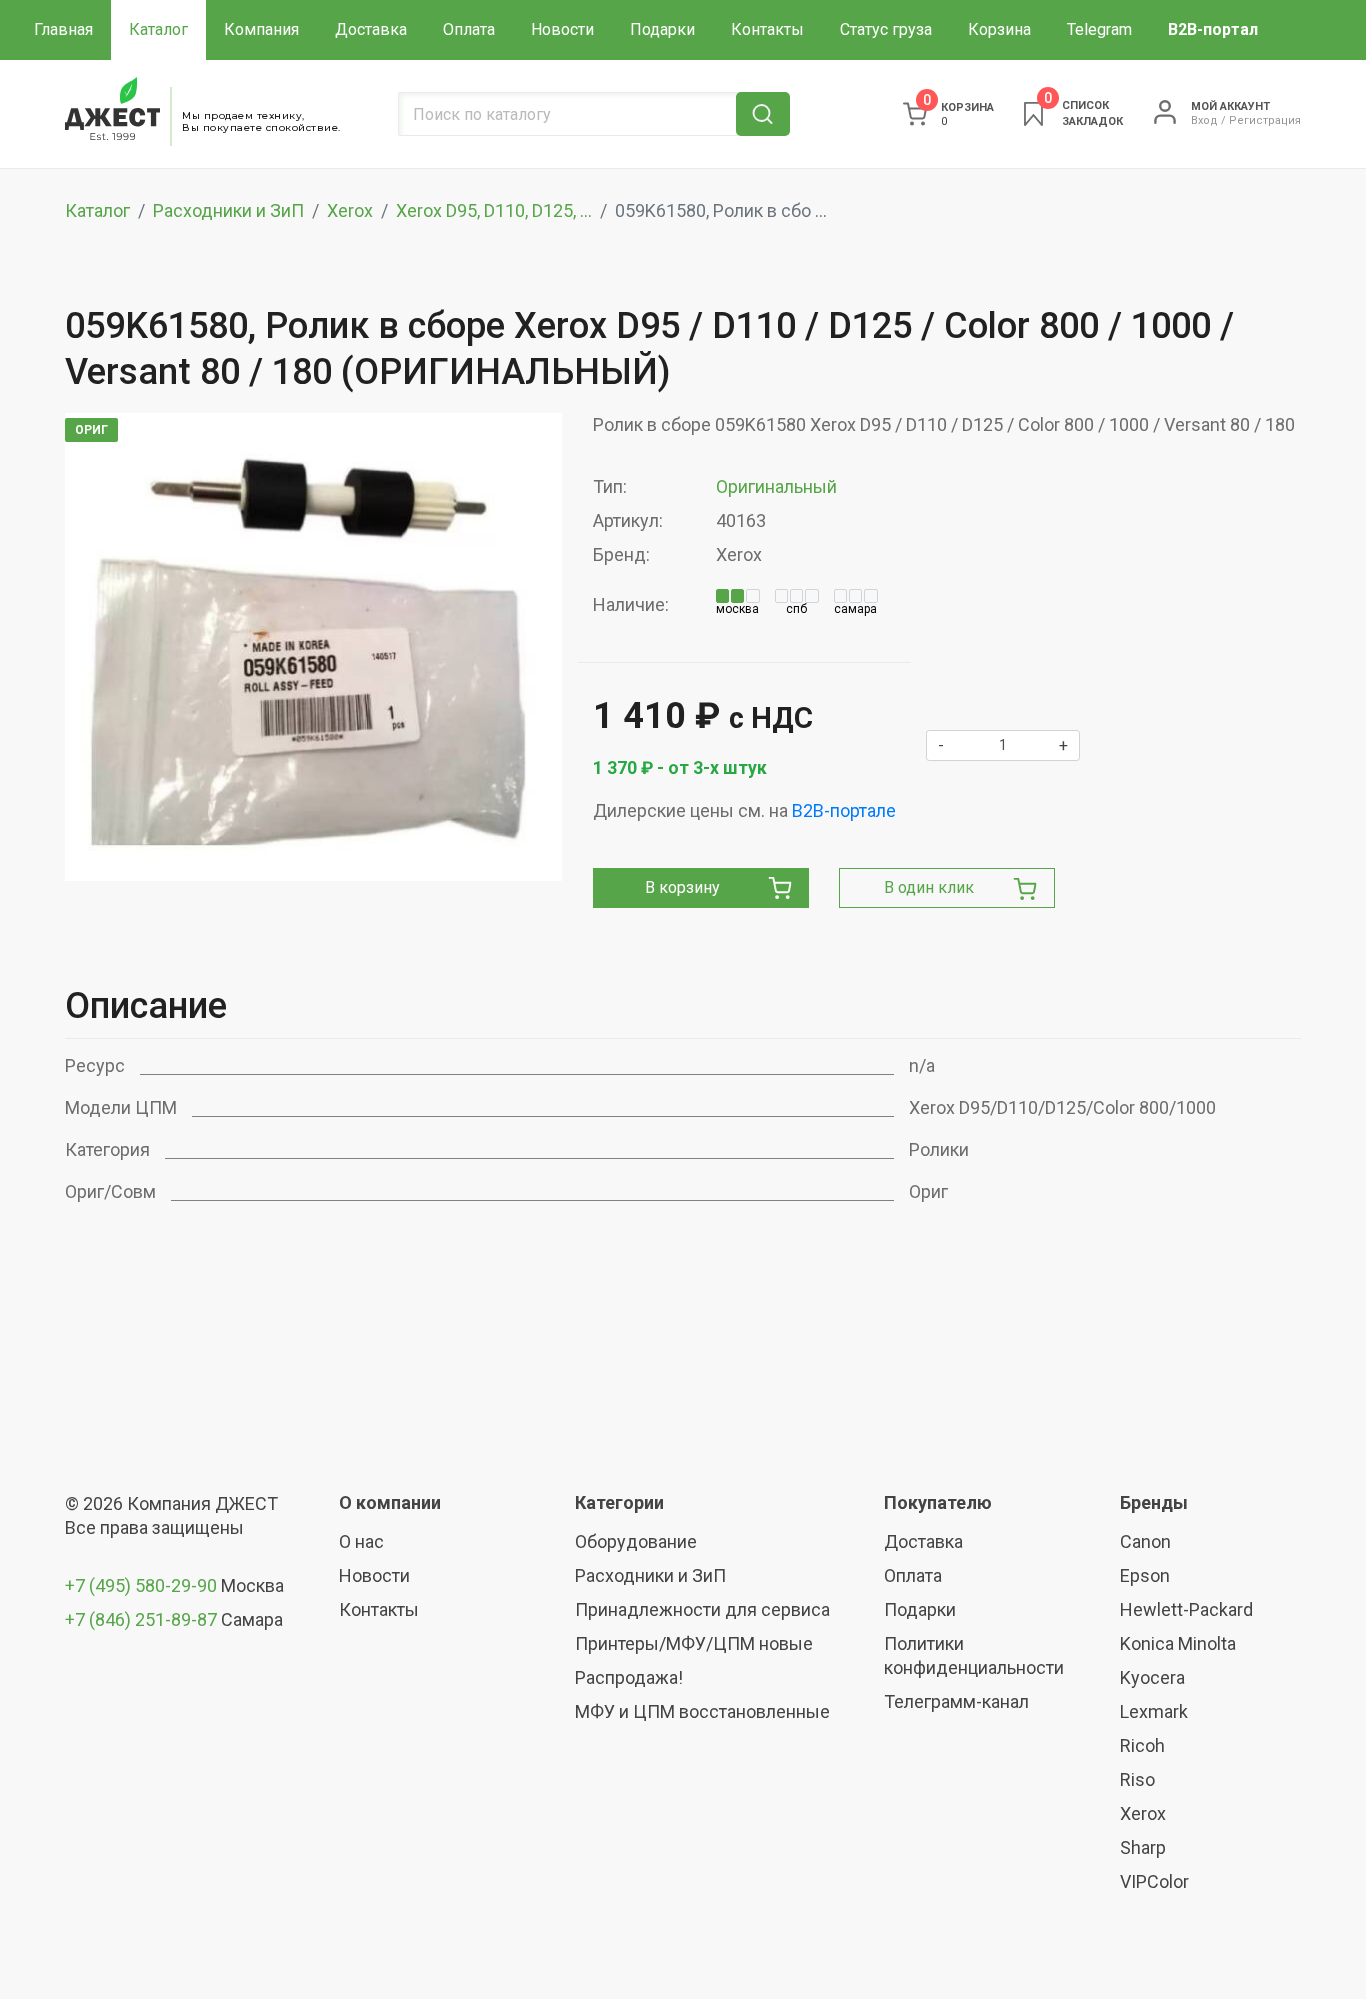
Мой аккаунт (1230, 106)
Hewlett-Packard (1186, 1609)
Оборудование (636, 1541)
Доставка (371, 29)
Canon (1145, 1541)
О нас (361, 1541)
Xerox (350, 210)
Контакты (767, 29)
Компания (261, 29)
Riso (1137, 1779)
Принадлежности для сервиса (702, 1609)
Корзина (999, 29)
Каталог (158, 29)
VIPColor (1154, 1881)
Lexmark (1154, 1711)
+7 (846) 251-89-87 (141, 1619)
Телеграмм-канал (956, 1701)
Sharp (1143, 1847)
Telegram (1099, 29)
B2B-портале (844, 810)
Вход (1204, 121)
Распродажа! (629, 1677)
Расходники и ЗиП (228, 210)
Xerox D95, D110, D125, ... (494, 210)
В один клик (929, 887)
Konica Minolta (1178, 1643)
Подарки (662, 29)
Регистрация (1265, 121)
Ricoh (1142, 1745)
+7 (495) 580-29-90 (143, 1585)
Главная (63, 29)
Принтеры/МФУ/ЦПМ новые (694, 1643)
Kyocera (1152, 1677)
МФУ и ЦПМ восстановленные (702, 1711)
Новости (562, 29)
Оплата (469, 29)
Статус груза (886, 29)
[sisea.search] (763, 114)
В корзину (682, 887)
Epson (1145, 1575)
